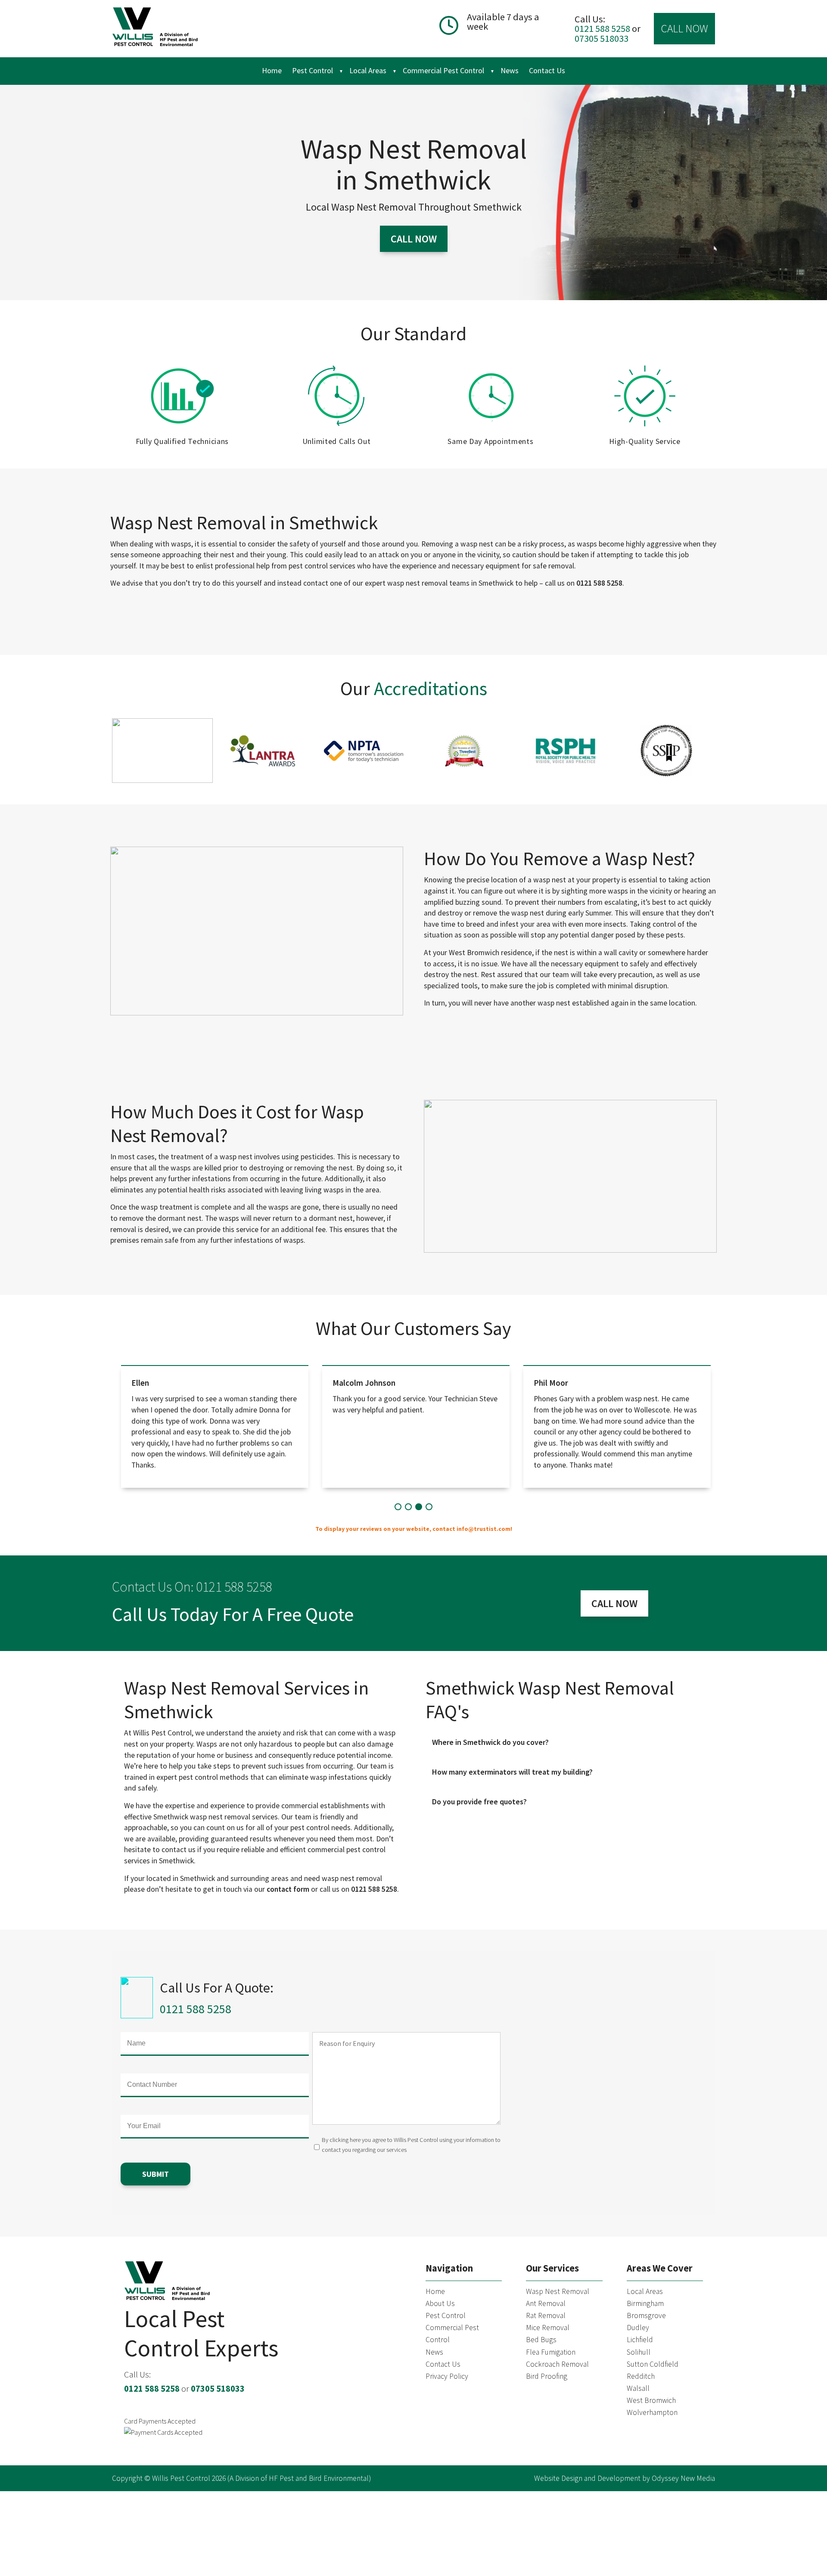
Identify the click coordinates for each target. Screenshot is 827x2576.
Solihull (639, 2352)
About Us (440, 2303)
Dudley (638, 2328)
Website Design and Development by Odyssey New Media (625, 2478)
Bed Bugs (541, 2340)
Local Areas (368, 70)
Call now (414, 238)
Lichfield (640, 2340)
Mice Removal (548, 2328)
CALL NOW (684, 28)
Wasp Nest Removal (558, 2291)
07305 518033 (602, 38)
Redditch (641, 2376)
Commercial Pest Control (443, 70)
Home (272, 70)
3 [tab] (419, 1506)
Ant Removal (546, 2303)
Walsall (638, 2388)
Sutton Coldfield (653, 2364)
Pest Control (312, 70)
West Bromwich (651, 2400)
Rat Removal (546, 2315)
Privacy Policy (447, 2376)
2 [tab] (408, 1506)
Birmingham (645, 2303)
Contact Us (547, 70)
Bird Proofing (547, 2376)
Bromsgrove (646, 2315)
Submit (155, 2174)
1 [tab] (398, 1506)
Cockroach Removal (557, 2364)
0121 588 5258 (603, 28)
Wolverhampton (652, 2412)
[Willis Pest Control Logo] (155, 29)
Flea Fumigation (551, 2352)
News (510, 70)
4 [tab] (429, 1506)
